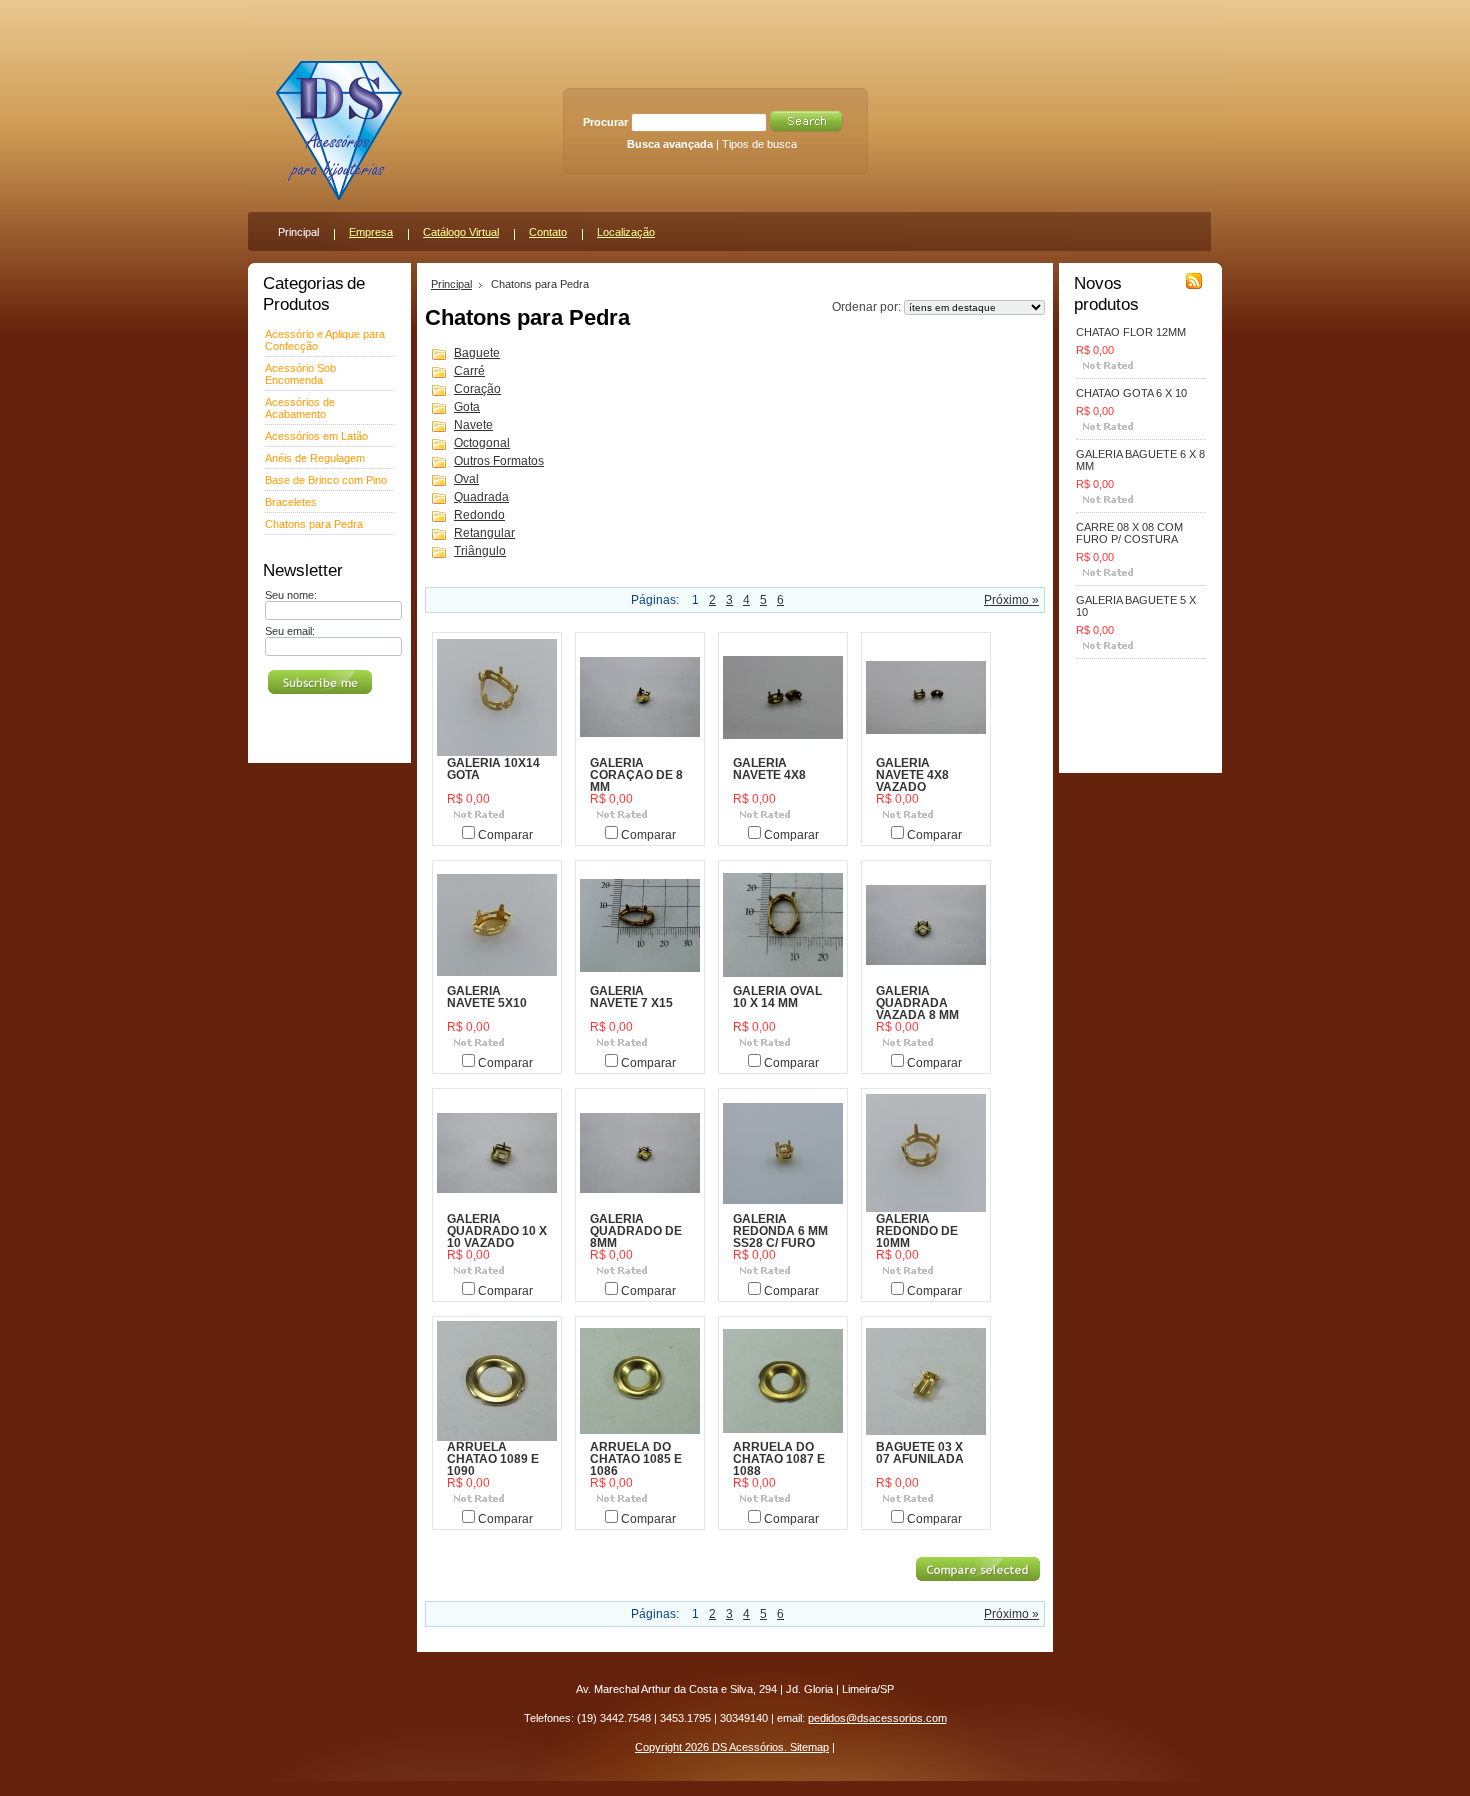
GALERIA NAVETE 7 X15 (631, 997)
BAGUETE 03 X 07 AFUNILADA (920, 1453)
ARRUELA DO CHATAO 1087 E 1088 (779, 1459)
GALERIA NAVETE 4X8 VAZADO (912, 775)
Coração (477, 389)
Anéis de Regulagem (315, 458)
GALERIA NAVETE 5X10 (487, 997)
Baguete (477, 353)
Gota (467, 407)
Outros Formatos (499, 461)
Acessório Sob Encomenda (300, 374)
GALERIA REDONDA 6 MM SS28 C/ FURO (780, 1231)
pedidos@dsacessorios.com (877, 1718)
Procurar (605, 122)
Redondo (479, 515)
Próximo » (1011, 600)
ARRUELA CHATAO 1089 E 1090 (493, 1459)
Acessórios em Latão (316, 436)
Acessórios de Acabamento (300, 408)
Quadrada (481, 497)
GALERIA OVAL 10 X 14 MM (777, 997)
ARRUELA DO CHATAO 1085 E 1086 (636, 1459)
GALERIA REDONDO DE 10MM (917, 1231)
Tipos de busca (759, 144)
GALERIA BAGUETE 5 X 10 (1136, 606)
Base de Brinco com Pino (326, 480)
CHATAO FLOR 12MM (1131, 332)
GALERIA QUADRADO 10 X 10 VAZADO (497, 1231)
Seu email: (290, 631)
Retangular (484, 533)
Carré (469, 371)
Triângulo (480, 551)
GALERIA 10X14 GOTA (493, 769)
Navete (473, 425)
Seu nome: (291, 595)
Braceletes (291, 502)
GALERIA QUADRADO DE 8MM (636, 1231)
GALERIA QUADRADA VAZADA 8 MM (917, 1003)
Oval (466, 479)
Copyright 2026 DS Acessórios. (712, 1747)
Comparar (505, 835)
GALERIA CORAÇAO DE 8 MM (636, 775)
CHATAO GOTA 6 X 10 (1131, 393)
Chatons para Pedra (314, 524)
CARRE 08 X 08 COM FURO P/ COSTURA (1129, 533)
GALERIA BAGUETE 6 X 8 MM (1140, 460)
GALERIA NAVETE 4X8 (769, 769)
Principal (451, 284)
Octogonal (482, 443)
